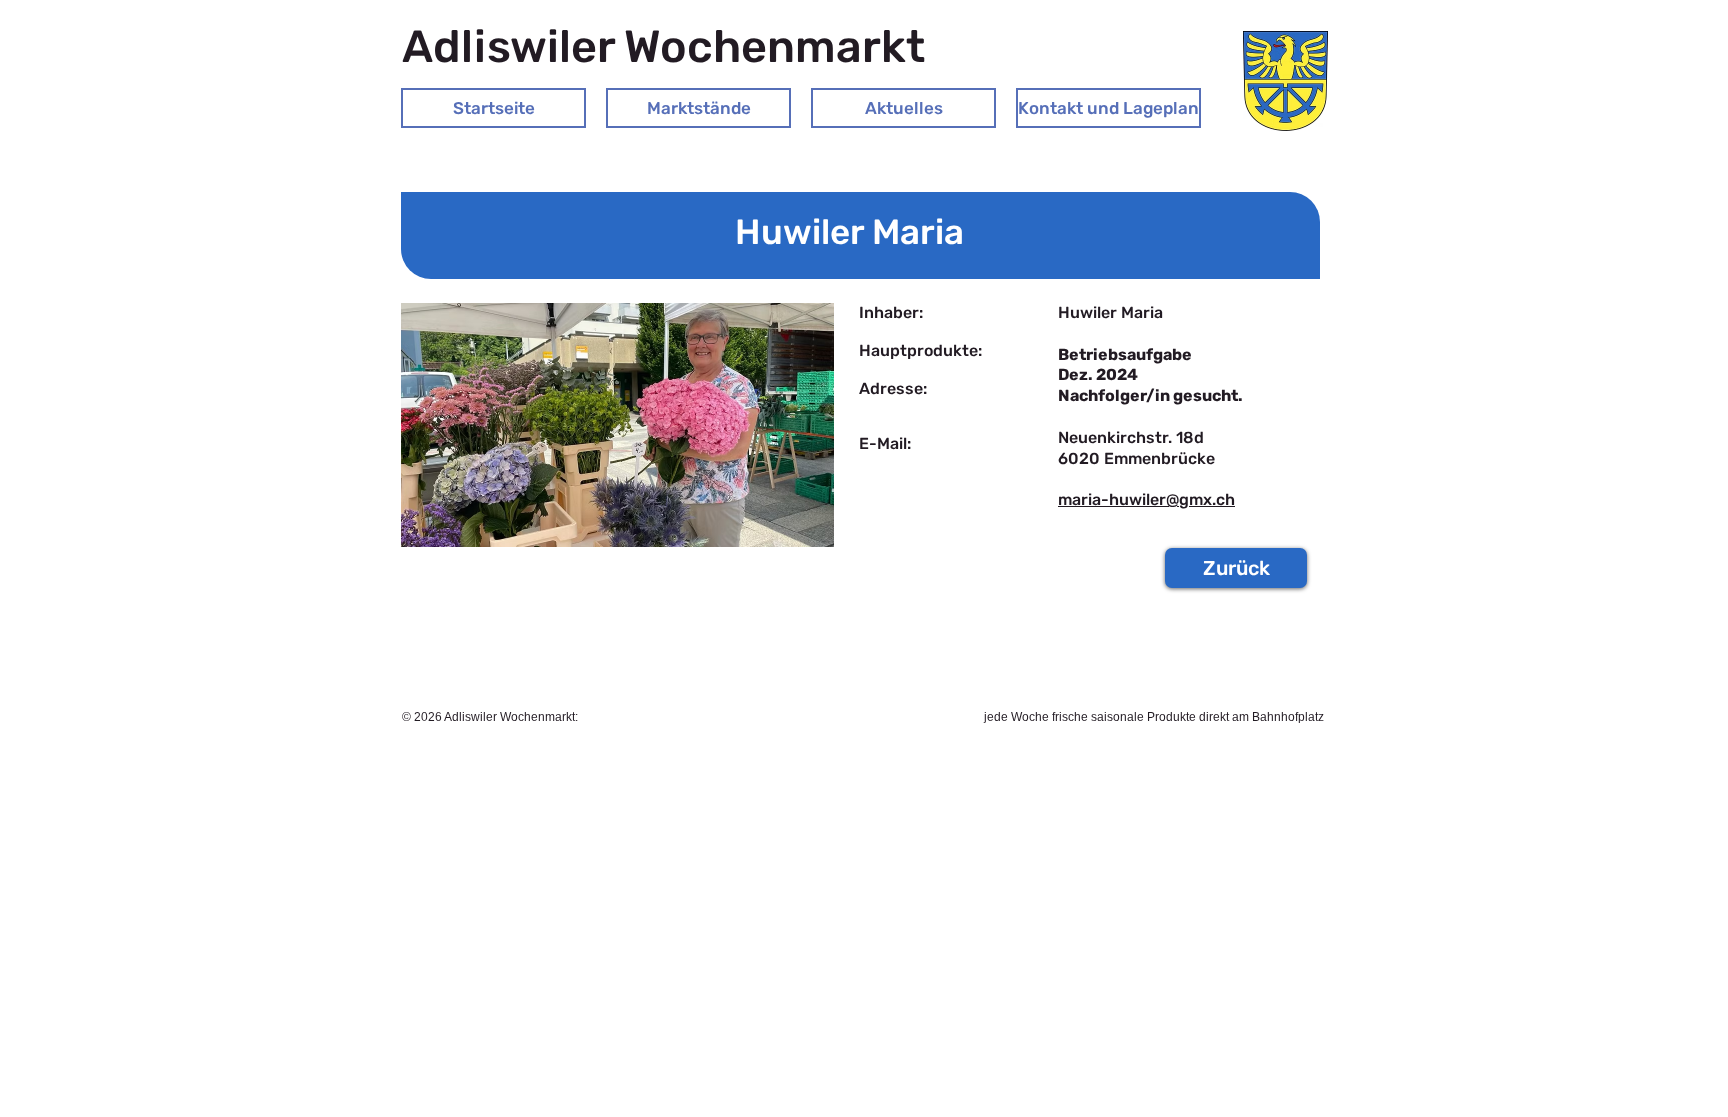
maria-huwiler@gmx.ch (1146, 499)
